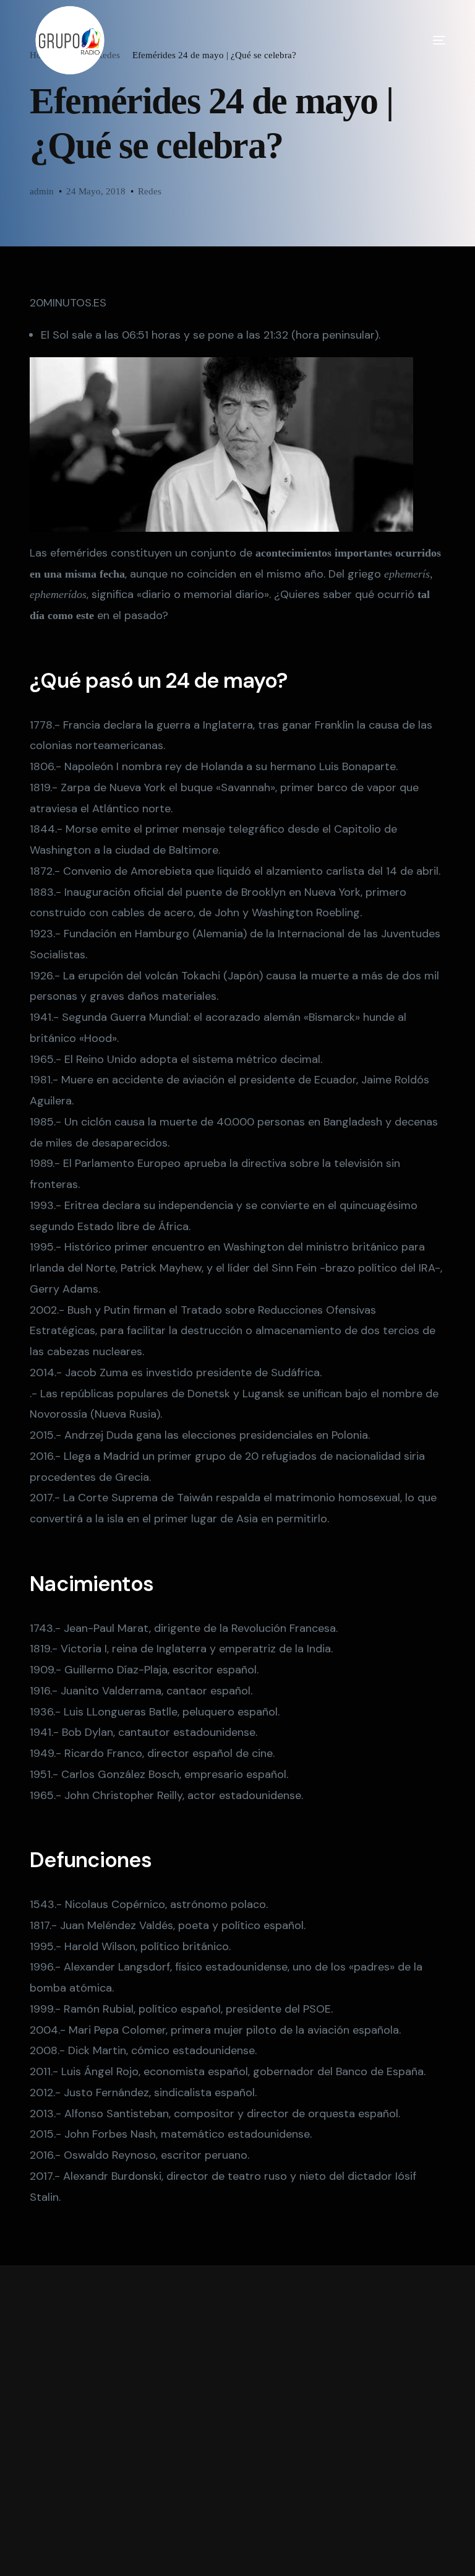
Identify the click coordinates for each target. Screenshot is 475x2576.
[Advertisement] (237, 2421)
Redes (150, 191)
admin (42, 191)
